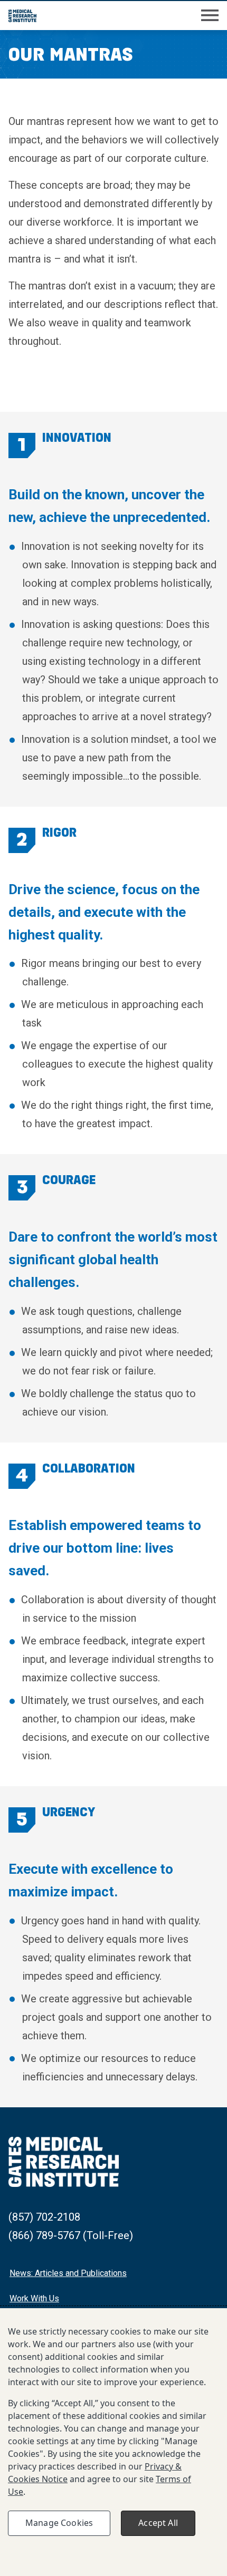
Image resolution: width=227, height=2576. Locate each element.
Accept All (158, 2523)
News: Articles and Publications (68, 2273)
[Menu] (210, 16)
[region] (113, 2442)
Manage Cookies (59, 2523)
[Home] (22, 16)
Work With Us (34, 2298)
